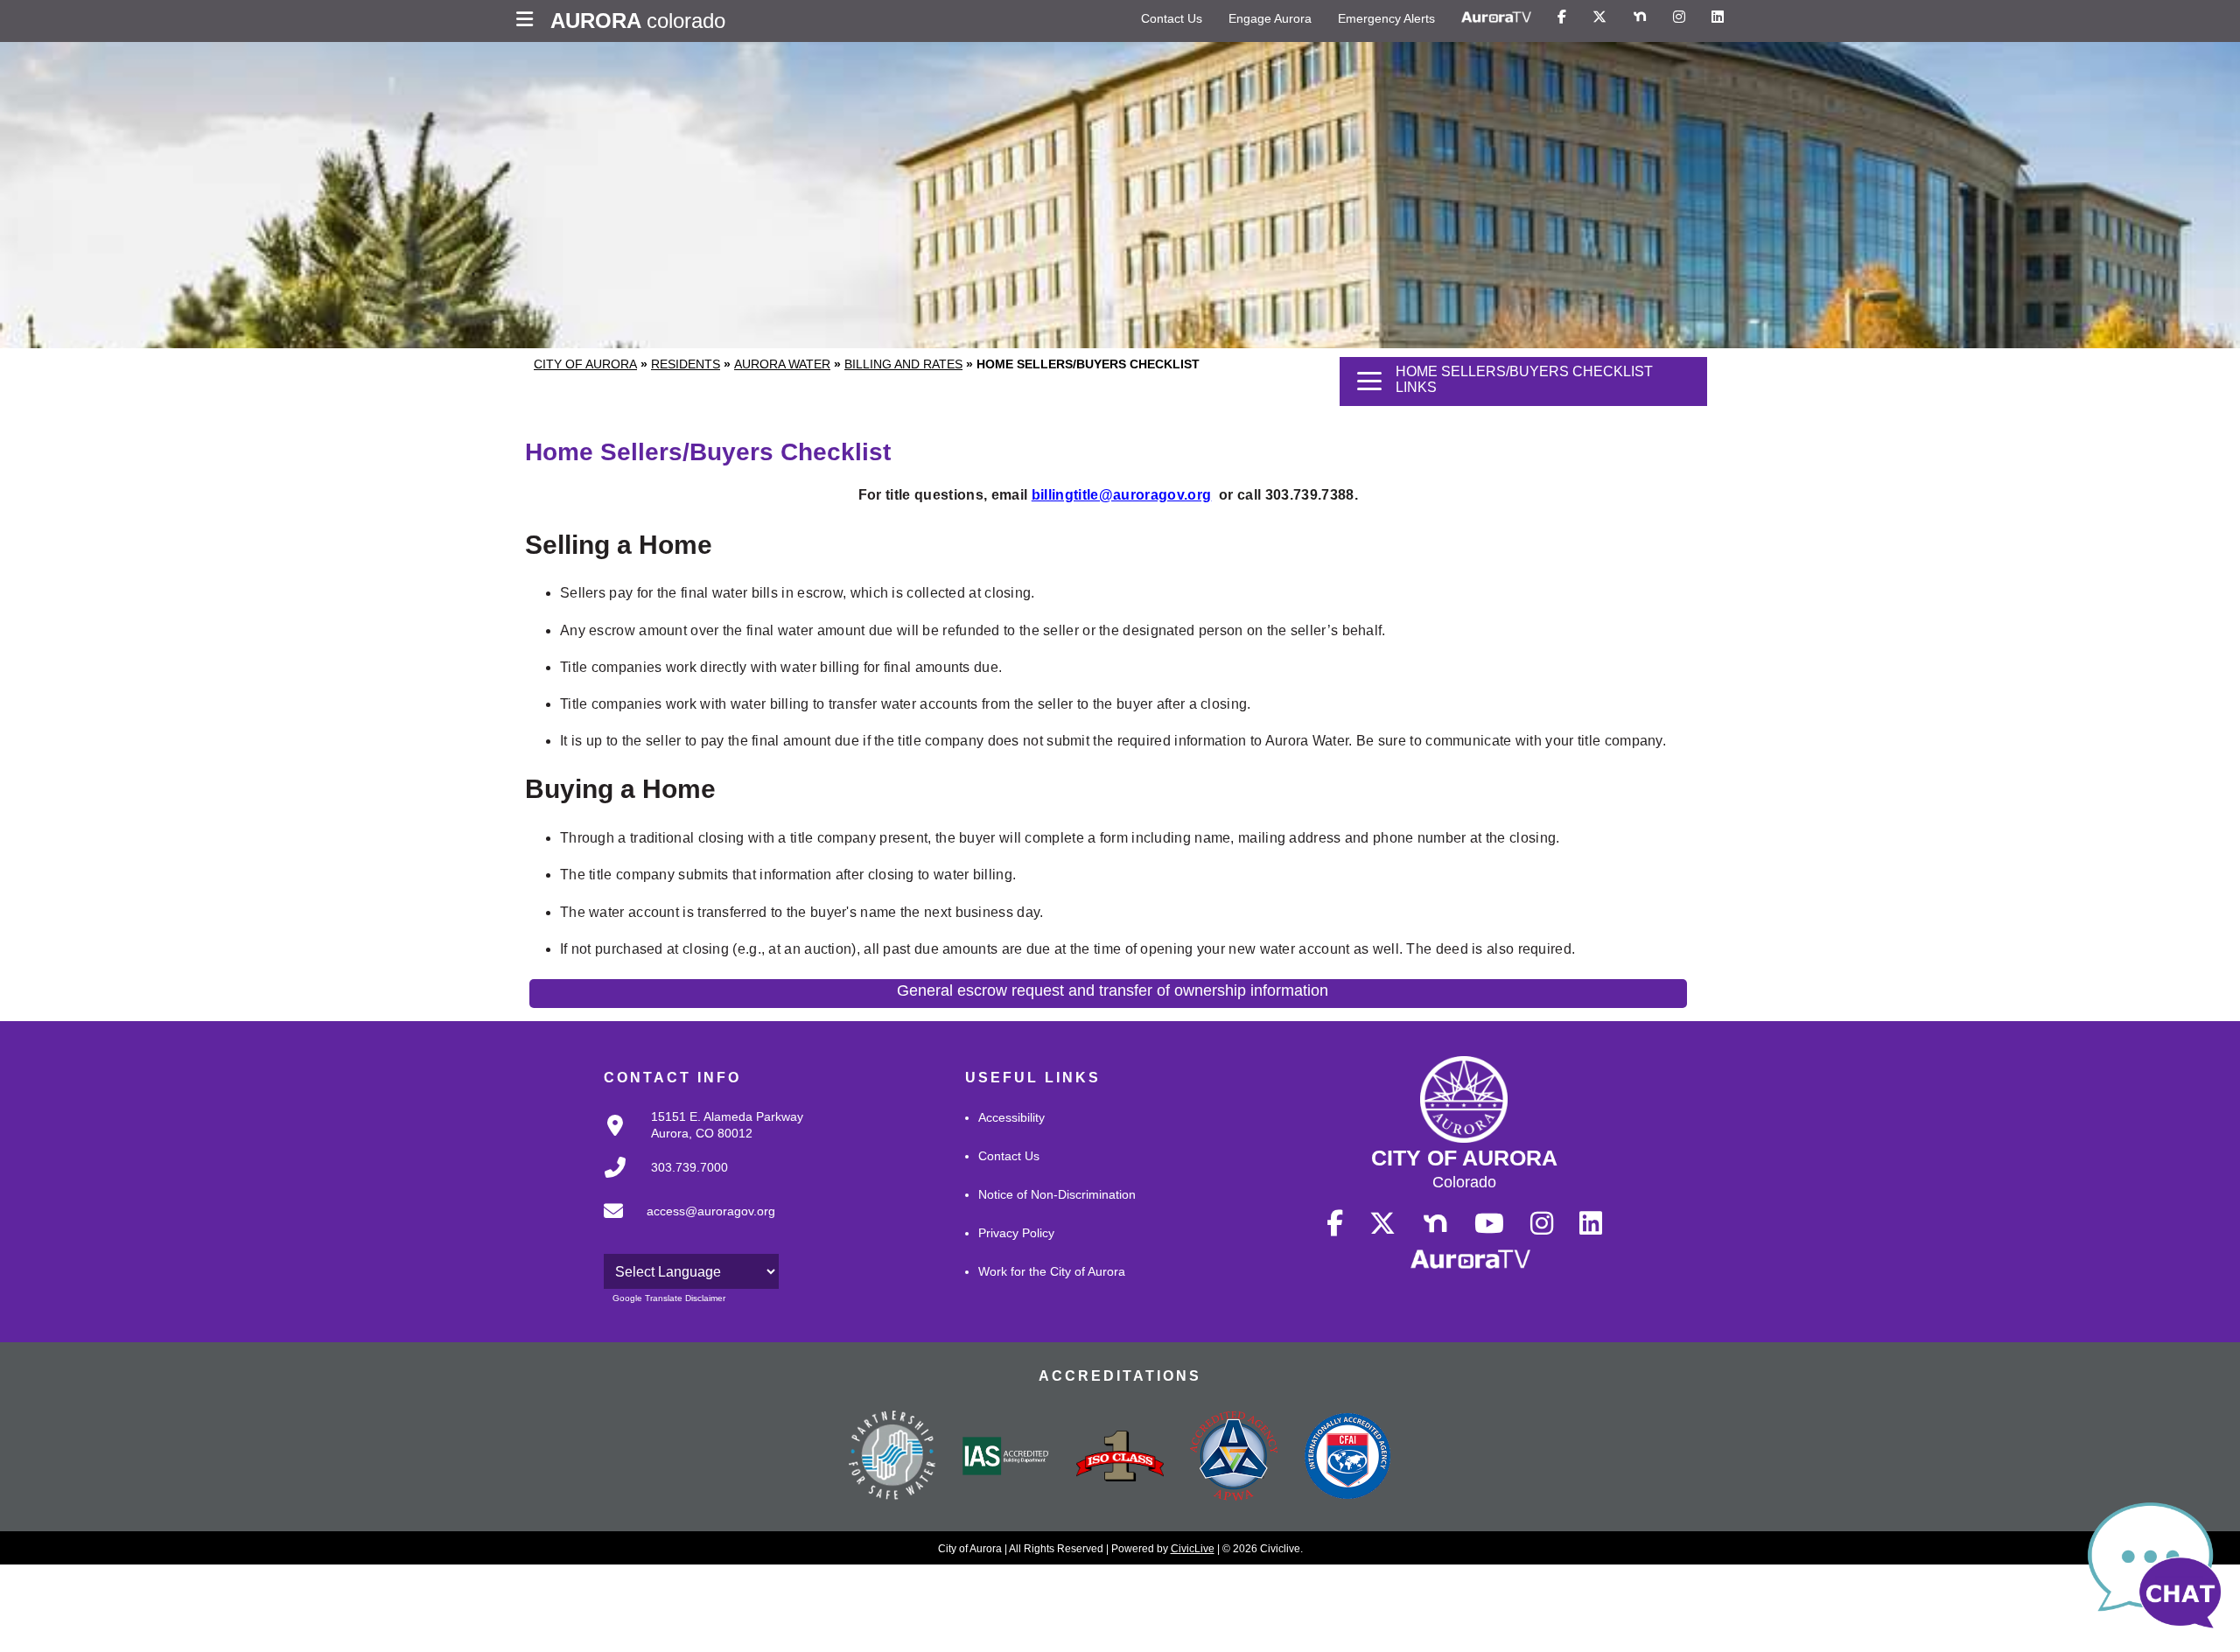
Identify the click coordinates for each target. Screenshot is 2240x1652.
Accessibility (1011, 1117)
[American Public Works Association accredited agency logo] (1234, 1458)
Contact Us (1172, 18)
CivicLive (1193, 1549)
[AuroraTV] (1496, 17)
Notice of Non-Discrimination (1057, 1194)
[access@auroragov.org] (684, 1225)
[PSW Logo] (892, 1458)
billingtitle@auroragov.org (1122, 495)
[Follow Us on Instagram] (1679, 17)
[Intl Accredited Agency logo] (1347, 1458)
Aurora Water (782, 364)
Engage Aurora (1270, 18)
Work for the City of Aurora (1052, 1271)
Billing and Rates (903, 364)
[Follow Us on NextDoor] (1640, 17)
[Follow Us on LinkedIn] (1718, 17)
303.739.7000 (689, 1167)
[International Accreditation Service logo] (1006, 1458)
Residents (686, 364)
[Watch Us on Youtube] (1489, 1224)
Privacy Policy (1016, 1233)
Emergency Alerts (1386, 18)
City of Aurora (585, 364)
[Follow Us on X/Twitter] (1599, 17)
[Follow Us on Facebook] (1562, 17)
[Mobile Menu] (529, 21)
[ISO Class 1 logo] (1120, 1458)
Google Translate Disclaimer (669, 1298)
